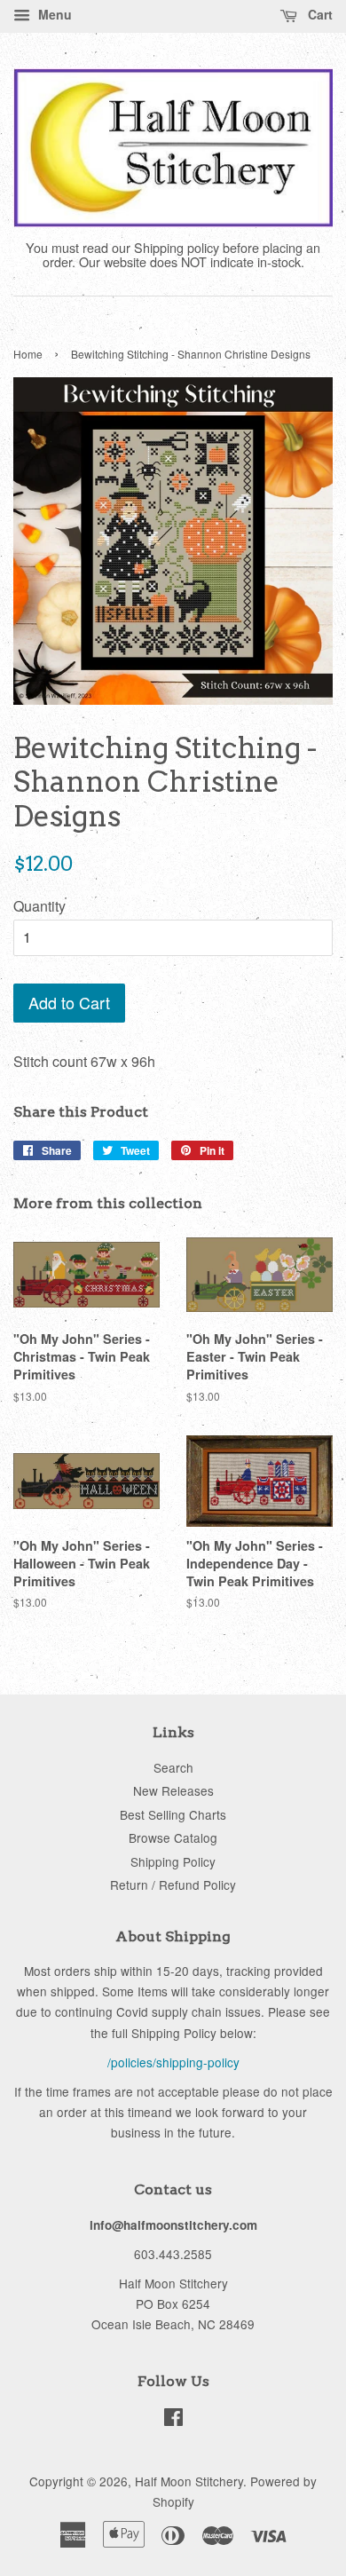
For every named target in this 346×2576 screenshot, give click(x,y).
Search (173, 1767)
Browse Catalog (173, 1837)
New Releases (173, 1790)
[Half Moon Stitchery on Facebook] (173, 2420)
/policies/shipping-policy (173, 2062)
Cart (318, 14)
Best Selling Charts (173, 1814)
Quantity (39, 906)
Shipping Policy (173, 1861)
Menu (53, 14)
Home (28, 354)
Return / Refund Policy (173, 1885)
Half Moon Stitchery (189, 2481)
